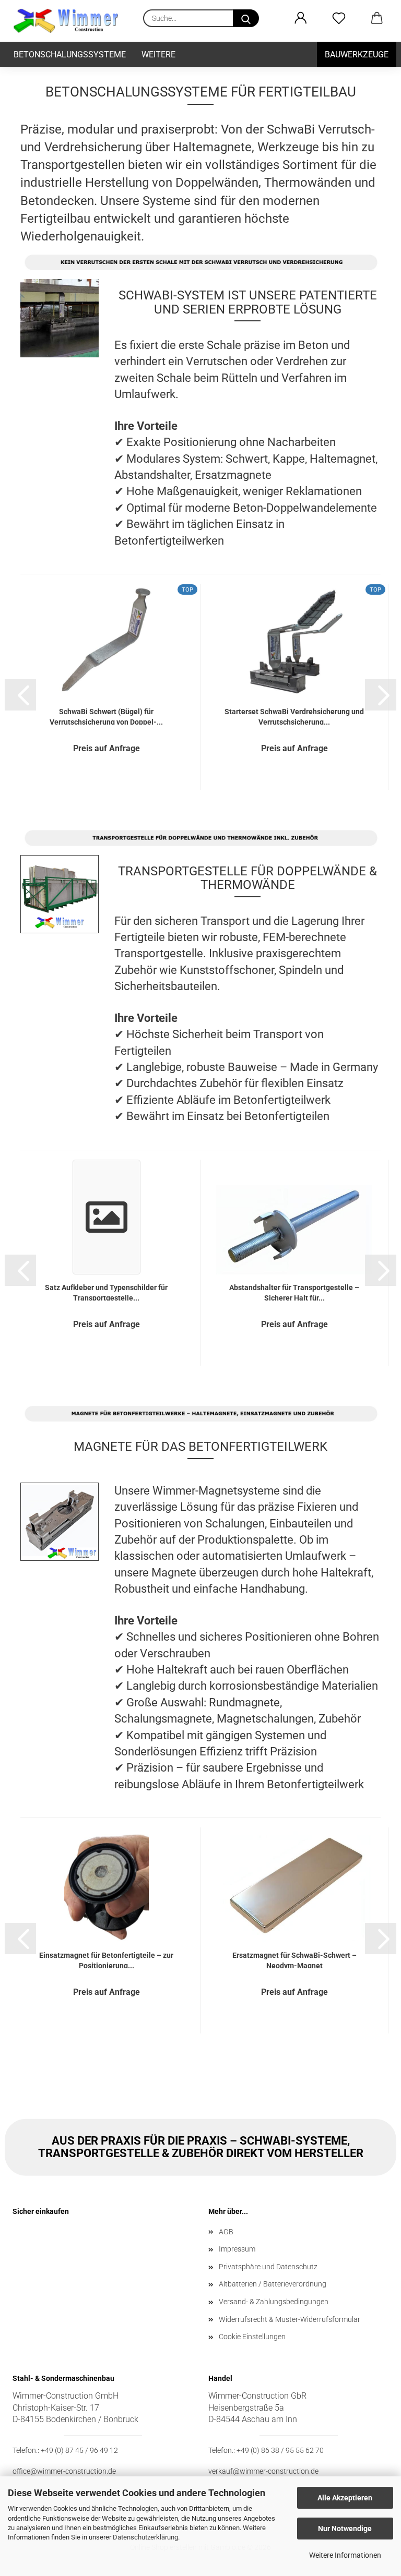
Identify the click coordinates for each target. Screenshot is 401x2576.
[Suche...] (246, 18)
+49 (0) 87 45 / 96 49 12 (79, 2450)
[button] (300, 18)
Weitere (158, 55)
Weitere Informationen (345, 2555)
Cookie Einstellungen (252, 2337)
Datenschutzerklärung (145, 2537)
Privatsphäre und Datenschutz (268, 2267)
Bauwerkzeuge (357, 55)
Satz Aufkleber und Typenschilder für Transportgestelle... (106, 1292)
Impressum (237, 2249)
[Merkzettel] (339, 18)
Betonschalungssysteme (70, 55)
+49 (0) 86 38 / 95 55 (270, 2450)
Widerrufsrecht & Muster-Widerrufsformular (290, 2319)
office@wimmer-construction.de (64, 2471)
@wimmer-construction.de (276, 2471)
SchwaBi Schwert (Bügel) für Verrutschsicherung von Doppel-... (106, 716)
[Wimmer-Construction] (70, 21)
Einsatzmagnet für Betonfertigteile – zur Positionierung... (106, 1960)
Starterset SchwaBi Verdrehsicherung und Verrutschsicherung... (294, 716)
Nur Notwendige (345, 2529)
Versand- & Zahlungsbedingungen (274, 2302)
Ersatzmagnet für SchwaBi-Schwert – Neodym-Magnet (294, 1960)
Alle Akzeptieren (345, 2498)
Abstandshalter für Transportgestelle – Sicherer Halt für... (294, 1292)
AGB (226, 2232)
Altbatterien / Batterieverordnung (273, 2284)
